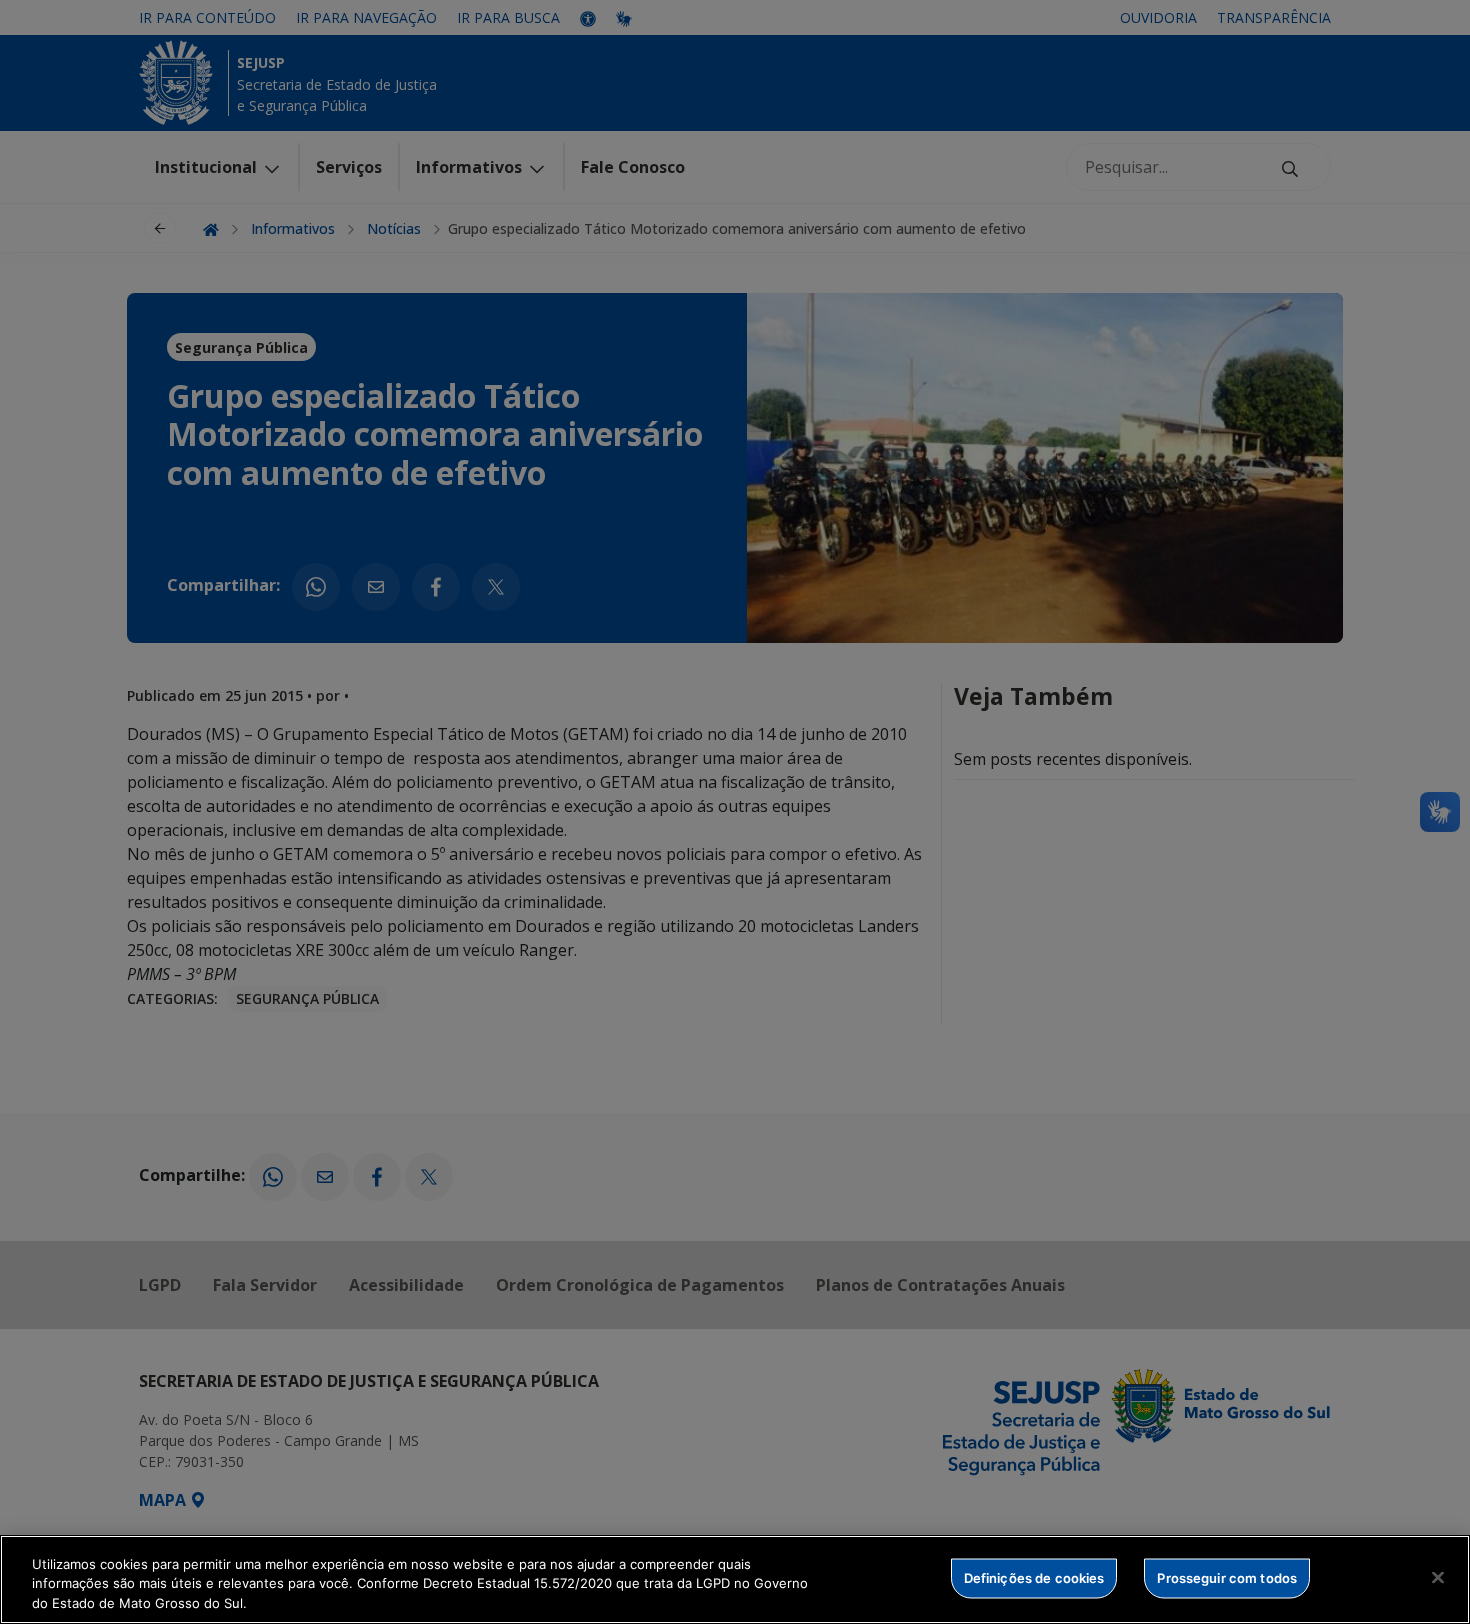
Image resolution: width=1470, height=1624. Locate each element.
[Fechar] (1438, 1577)
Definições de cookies (1034, 1577)
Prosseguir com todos (1227, 1577)
